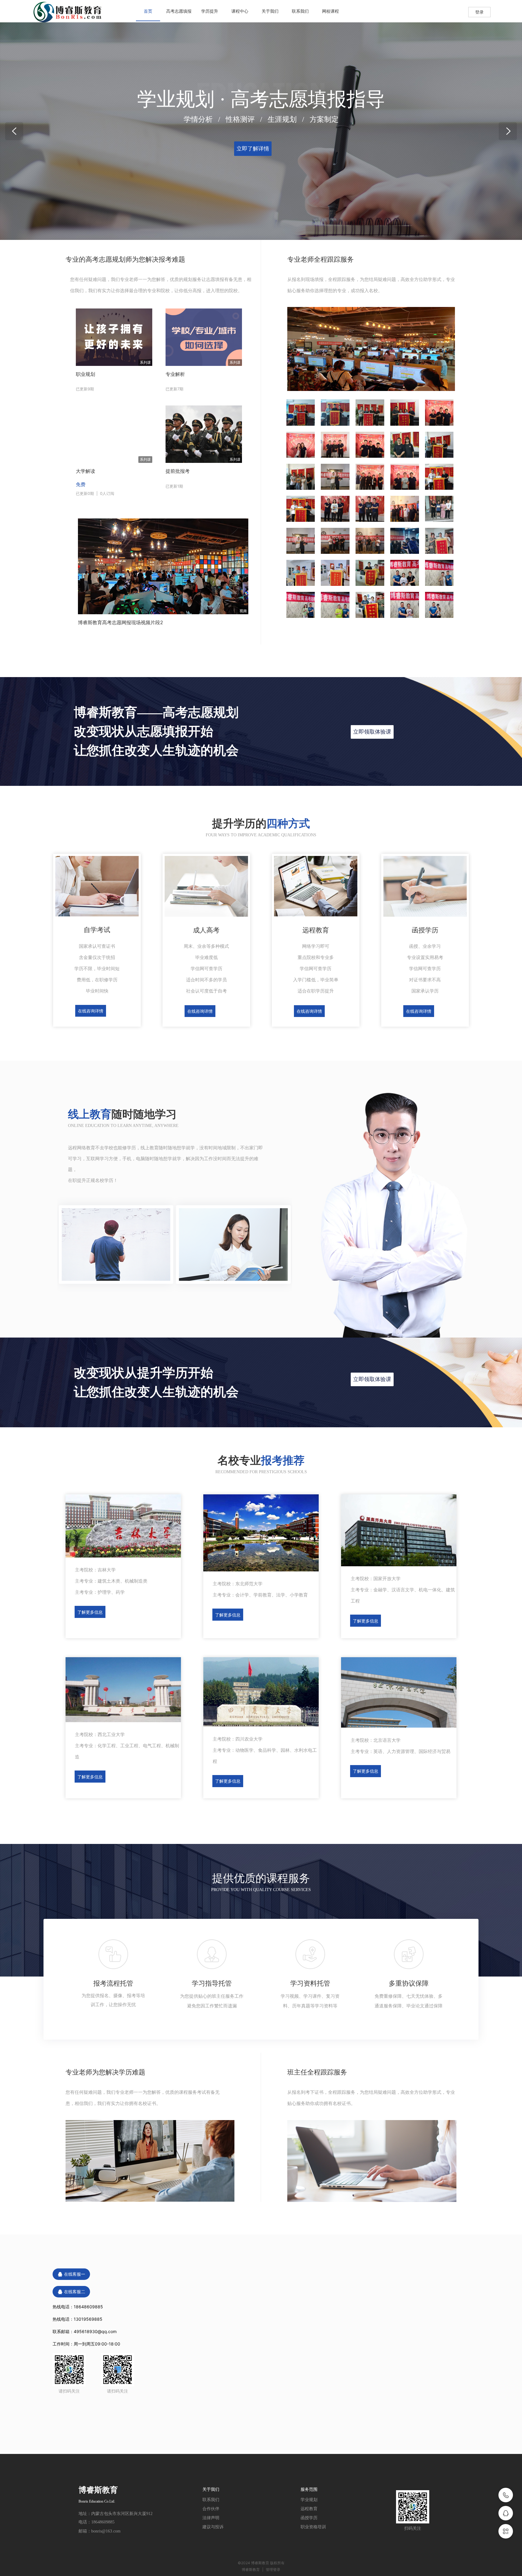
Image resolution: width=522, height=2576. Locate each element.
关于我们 (270, 11)
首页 (148, 11)
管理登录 (273, 2570)
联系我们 (300, 11)
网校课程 (330, 11)
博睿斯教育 (251, 2570)
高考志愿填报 (179, 11)
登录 (479, 12)
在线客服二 (75, 2292)
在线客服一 (75, 2274)
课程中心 (240, 11)
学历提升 (210, 11)
